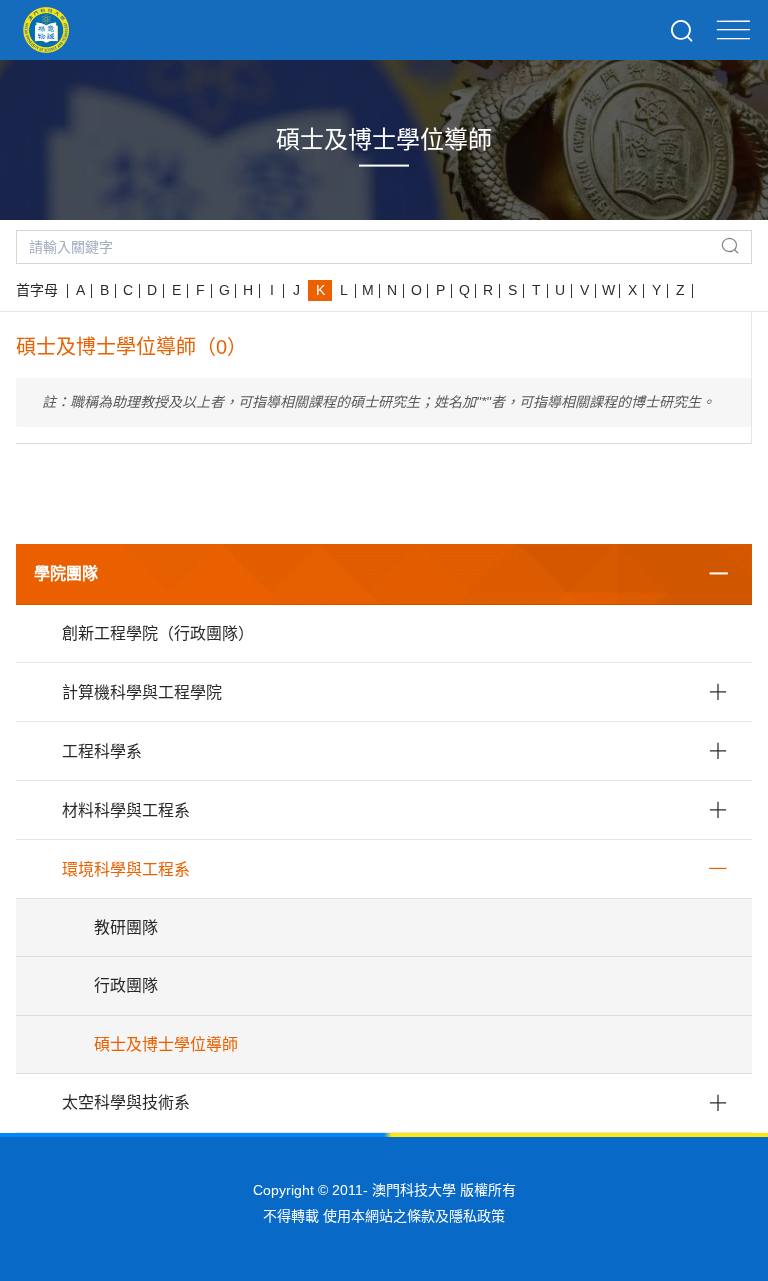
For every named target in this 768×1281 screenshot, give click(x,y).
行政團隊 (126, 985)
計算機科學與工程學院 (142, 692)
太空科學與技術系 (126, 1102)
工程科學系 (102, 751)
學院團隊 (66, 573)
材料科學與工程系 (126, 810)
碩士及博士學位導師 (166, 1044)
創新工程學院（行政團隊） (158, 633)
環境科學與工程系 (126, 869)
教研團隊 (126, 927)
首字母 (37, 290)
